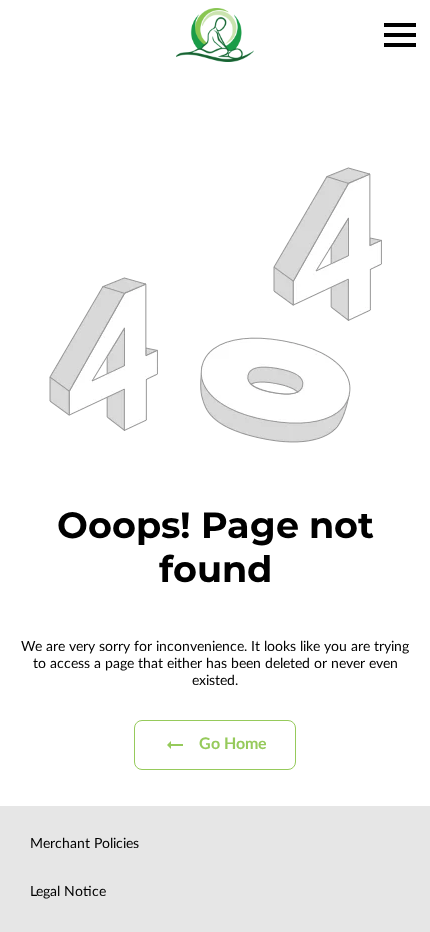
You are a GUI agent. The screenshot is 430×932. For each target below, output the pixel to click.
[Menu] (400, 35)
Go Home (233, 744)
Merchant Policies (84, 844)
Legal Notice (68, 892)
